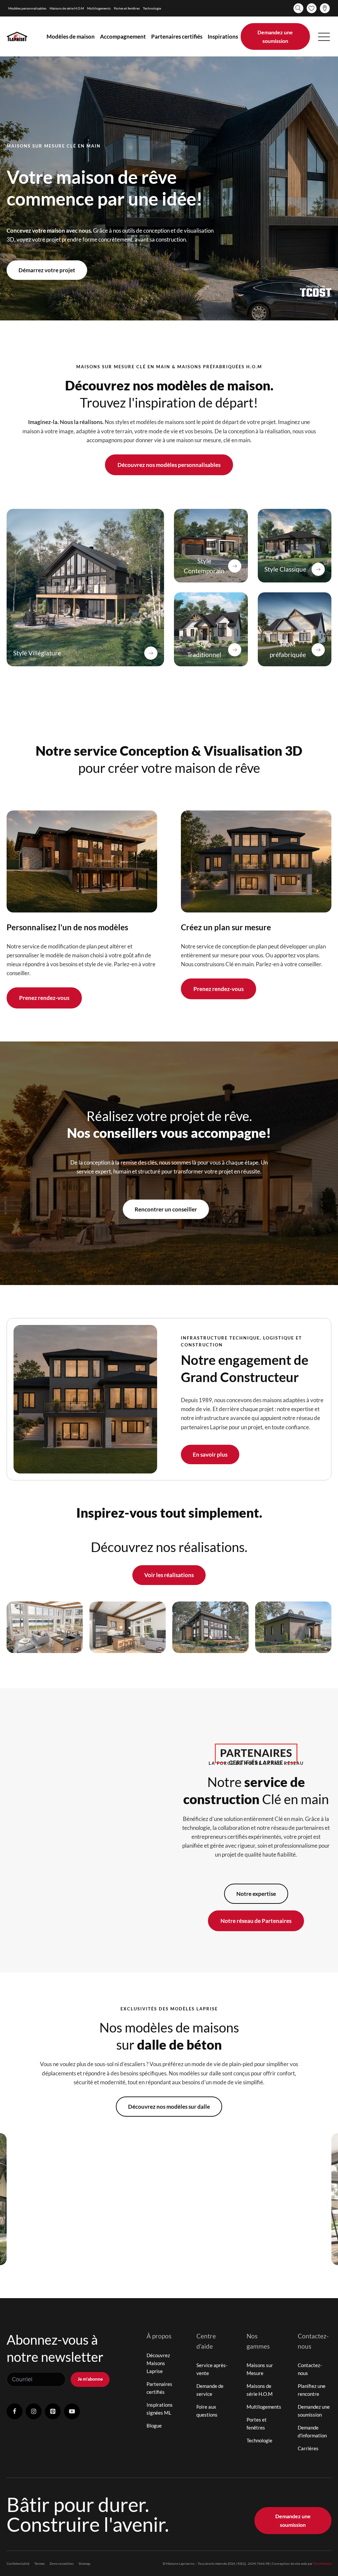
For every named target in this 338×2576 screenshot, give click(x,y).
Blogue (154, 2426)
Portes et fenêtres (127, 8)
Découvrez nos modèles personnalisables (169, 465)
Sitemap (84, 2563)
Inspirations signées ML (160, 2409)
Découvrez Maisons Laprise (158, 2363)
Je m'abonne (90, 2379)
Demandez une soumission (275, 36)
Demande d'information (312, 2431)
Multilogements (99, 8)
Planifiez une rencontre (312, 2390)
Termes (39, 2563)
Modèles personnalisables (27, 8)
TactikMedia (322, 2563)
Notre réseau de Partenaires (256, 1921)
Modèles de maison (71, 36)
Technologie (152, 8)
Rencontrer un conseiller (166, 1209)
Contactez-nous (310, 2369)
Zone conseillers (62, 2563)
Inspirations (223, 36)
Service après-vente (212, 2369)
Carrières (308, 2448)
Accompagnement (123, 36)
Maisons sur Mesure (260, 2369)
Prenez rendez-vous (44, 998)
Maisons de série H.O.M (67, 8)
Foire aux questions (207, 2411)
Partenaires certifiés (177, 36)
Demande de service (210, 2390)
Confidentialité (18, 2563)
